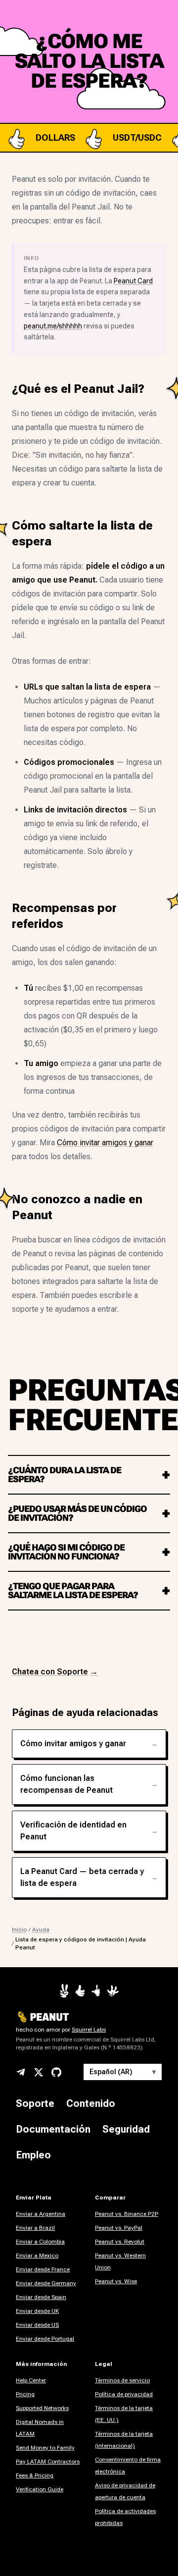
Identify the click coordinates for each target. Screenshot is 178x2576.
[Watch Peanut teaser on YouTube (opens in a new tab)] (64, 1991)
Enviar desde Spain (41, 2297)
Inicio (19, 1930)
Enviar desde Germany (46, 2283)
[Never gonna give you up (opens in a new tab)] (96, 1991)
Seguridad (126, 2129)
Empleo (33, 2155)
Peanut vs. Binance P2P (127, 2214)
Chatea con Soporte (55, 1672)
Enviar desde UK (37, 2311)
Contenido (91, 2103)
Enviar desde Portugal (45, 2339)
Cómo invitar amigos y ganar (105, 1143)
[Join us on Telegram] (21, 2072)
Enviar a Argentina (41, 2214)
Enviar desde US (37, 2325)
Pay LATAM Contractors (48, 2462)
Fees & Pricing (35, 2475)
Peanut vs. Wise (116, 2281)
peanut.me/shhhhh (53, 326)
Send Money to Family (45, 2448)
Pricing (25, 2394)
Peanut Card (133, 281)
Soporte (35, 2103)
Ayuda (41, 1930)
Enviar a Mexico (37, 2255)
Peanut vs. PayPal (119, 2228)
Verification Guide (40, 2489)
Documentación (53, 2129)
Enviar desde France (43, 2269)
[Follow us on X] (39, 2072)
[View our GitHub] (56, 2072)
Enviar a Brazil (35, 2228)
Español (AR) (123, 2072)
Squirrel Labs (89, 2030)
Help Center (31, 2380)
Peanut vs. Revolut (120, 2242)
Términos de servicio (122, 2380)
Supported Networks (42, 2408)
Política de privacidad (124, 2394)
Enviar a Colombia (40, 2242)
